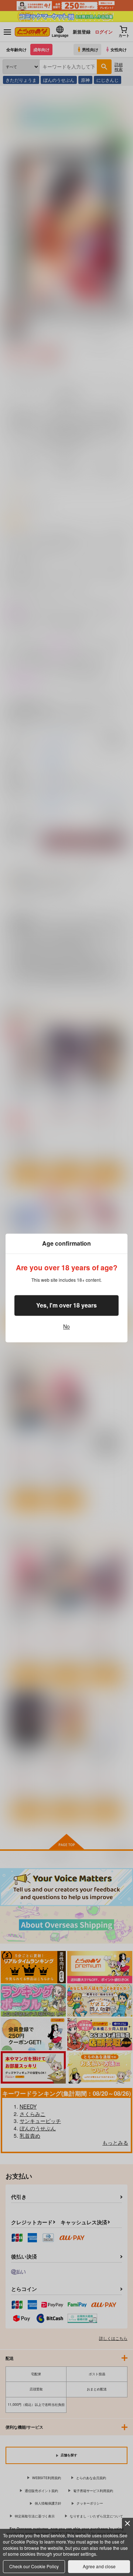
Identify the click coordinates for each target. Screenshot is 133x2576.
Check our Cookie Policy (34, 2566)
